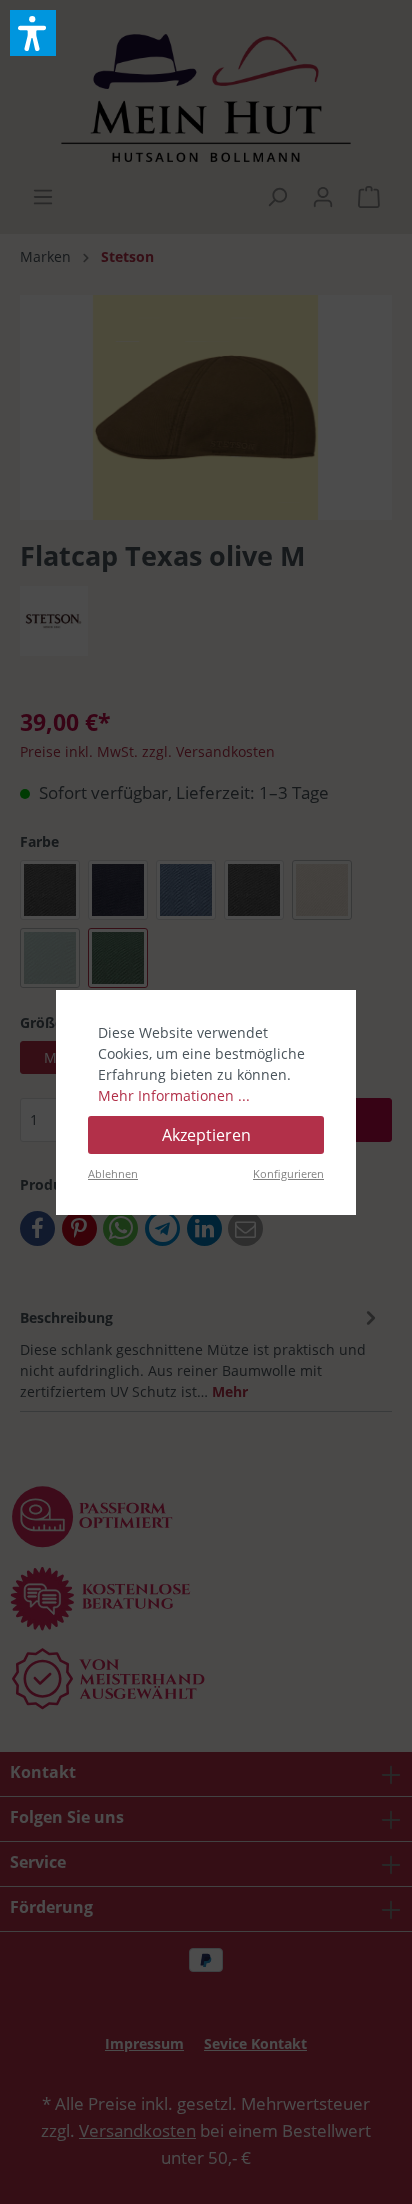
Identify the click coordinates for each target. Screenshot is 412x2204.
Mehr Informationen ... (174, 1095)
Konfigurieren (288, 1173)
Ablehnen (113, 1173)
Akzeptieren (206, 1135)
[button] (33, 33)
